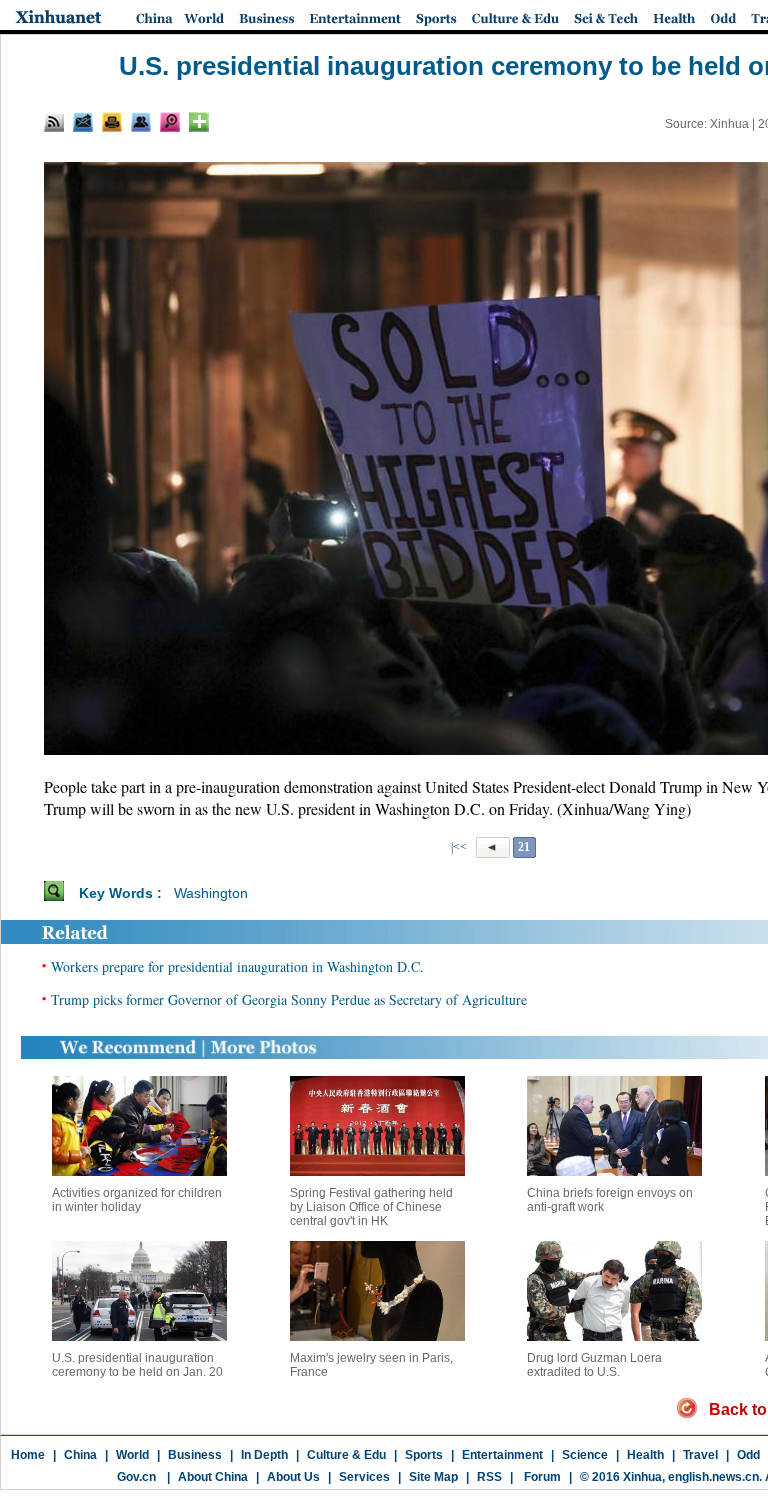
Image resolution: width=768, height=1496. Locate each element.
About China (213, 1477)
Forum (541, 1477)
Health (645, 1455)
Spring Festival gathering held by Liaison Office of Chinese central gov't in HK (371, 1207)
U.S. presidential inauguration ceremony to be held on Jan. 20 (137, 1365)
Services (364, 1477)
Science (585, 1455)
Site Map (433, 1477)
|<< (459, 847)
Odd (748, 1455)
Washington (211, 893)
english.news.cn (713, 1477)
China (80, 1455)
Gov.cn (136, 1477)
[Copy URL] (141, 122)
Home (28, 1455)
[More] (199, 122)
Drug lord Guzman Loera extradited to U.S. (594, 1365)
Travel (700, 1455)
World (132, 1455)
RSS (489, 1477)
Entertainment (502, 1455)
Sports (424, 1455)
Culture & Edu (346, 1455)
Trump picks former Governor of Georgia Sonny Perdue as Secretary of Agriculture (289, 999)
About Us (293, 1477)
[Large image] (170, 122)
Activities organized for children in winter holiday (137, 1200)
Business (195, 1455)
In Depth (264, 1455)
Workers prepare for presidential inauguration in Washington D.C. (237, 966)
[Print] (112, 122)
